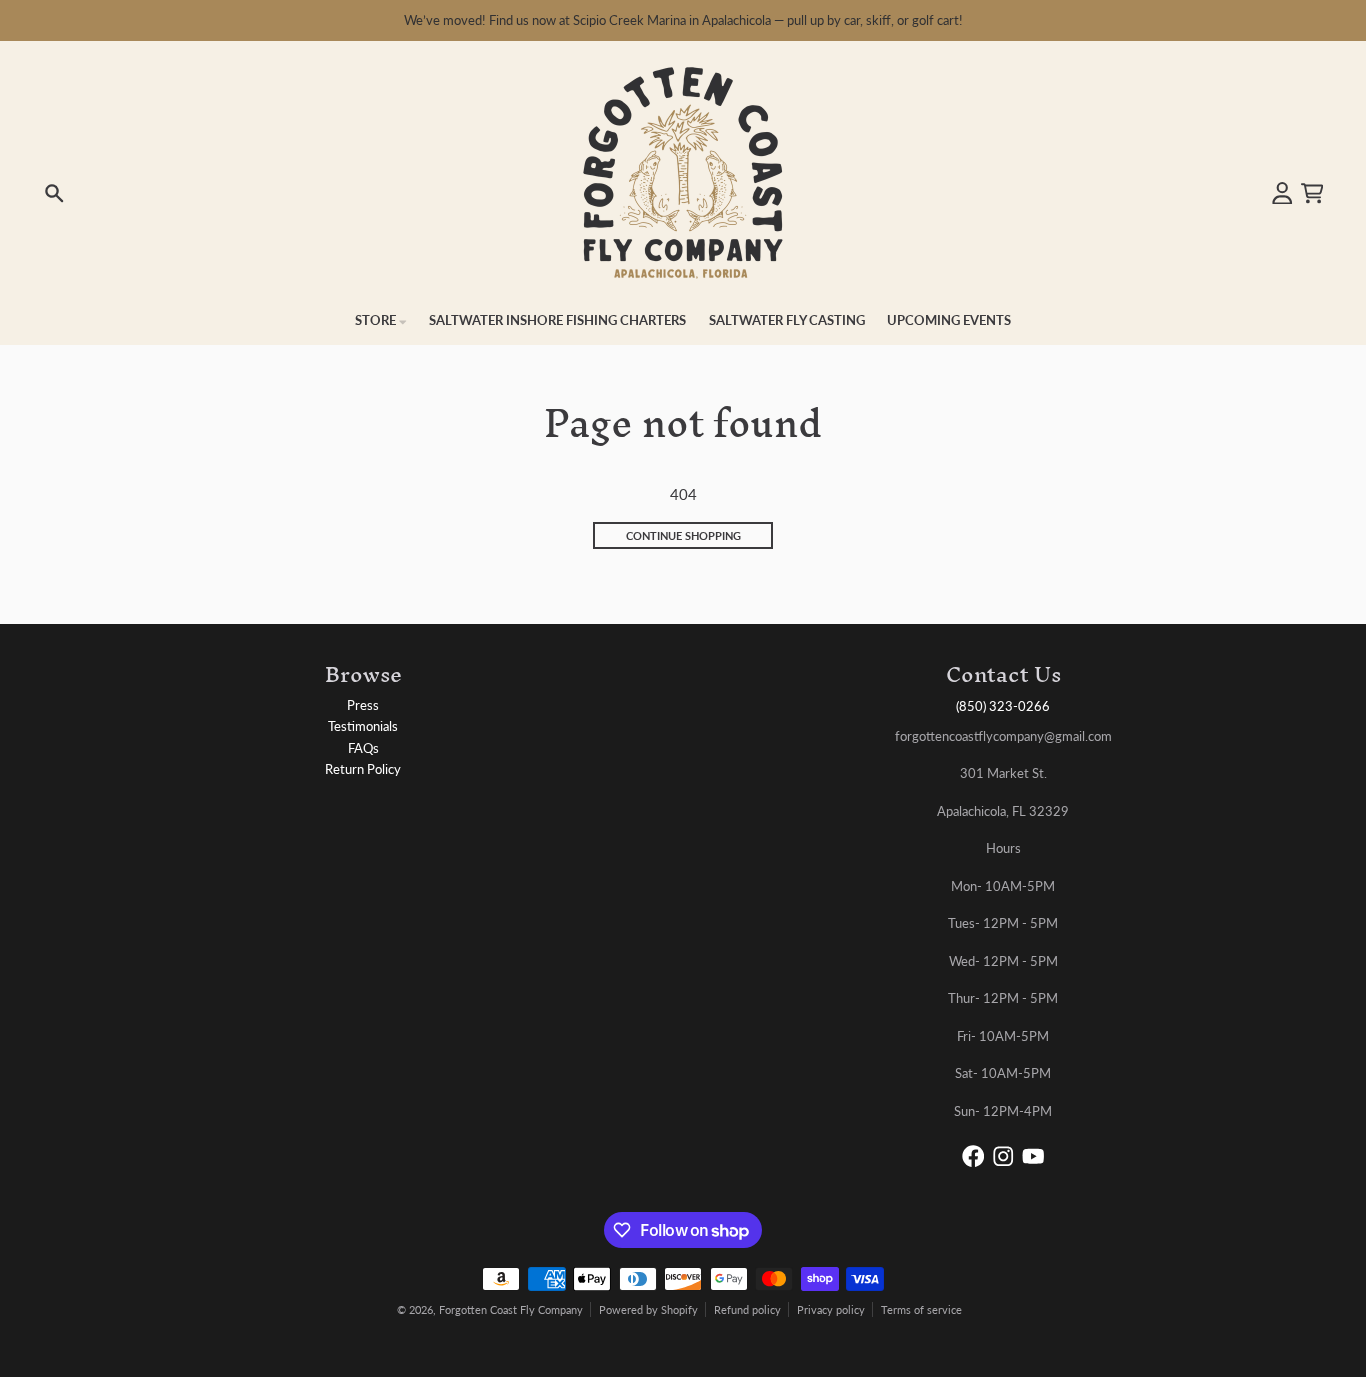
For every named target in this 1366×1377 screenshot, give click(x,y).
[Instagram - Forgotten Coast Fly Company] (1003, 1156)
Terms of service (921, 1309)
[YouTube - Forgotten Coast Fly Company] (1033, 1156)
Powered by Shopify (648, 1309)
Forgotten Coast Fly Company (511, 1309)
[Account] (1282, 193)
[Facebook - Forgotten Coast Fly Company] (973, 1156)
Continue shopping (683, 535)
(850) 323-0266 (1003, 706)
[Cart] (1312, 193)
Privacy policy (831, 1309)
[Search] (54, 193)
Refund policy (747, 1309)
